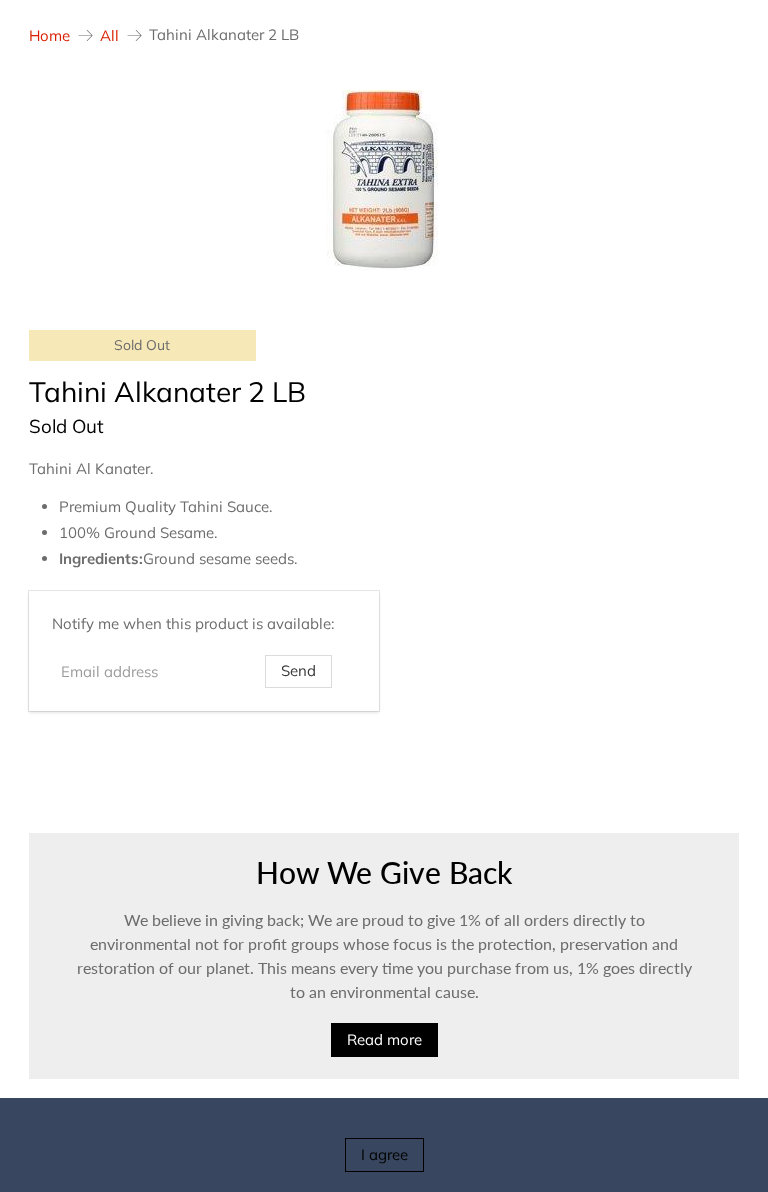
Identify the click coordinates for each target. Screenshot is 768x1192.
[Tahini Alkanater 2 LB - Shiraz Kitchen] (384, 180)
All (109, 35)
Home (49, 35)
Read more (384, 1039)
